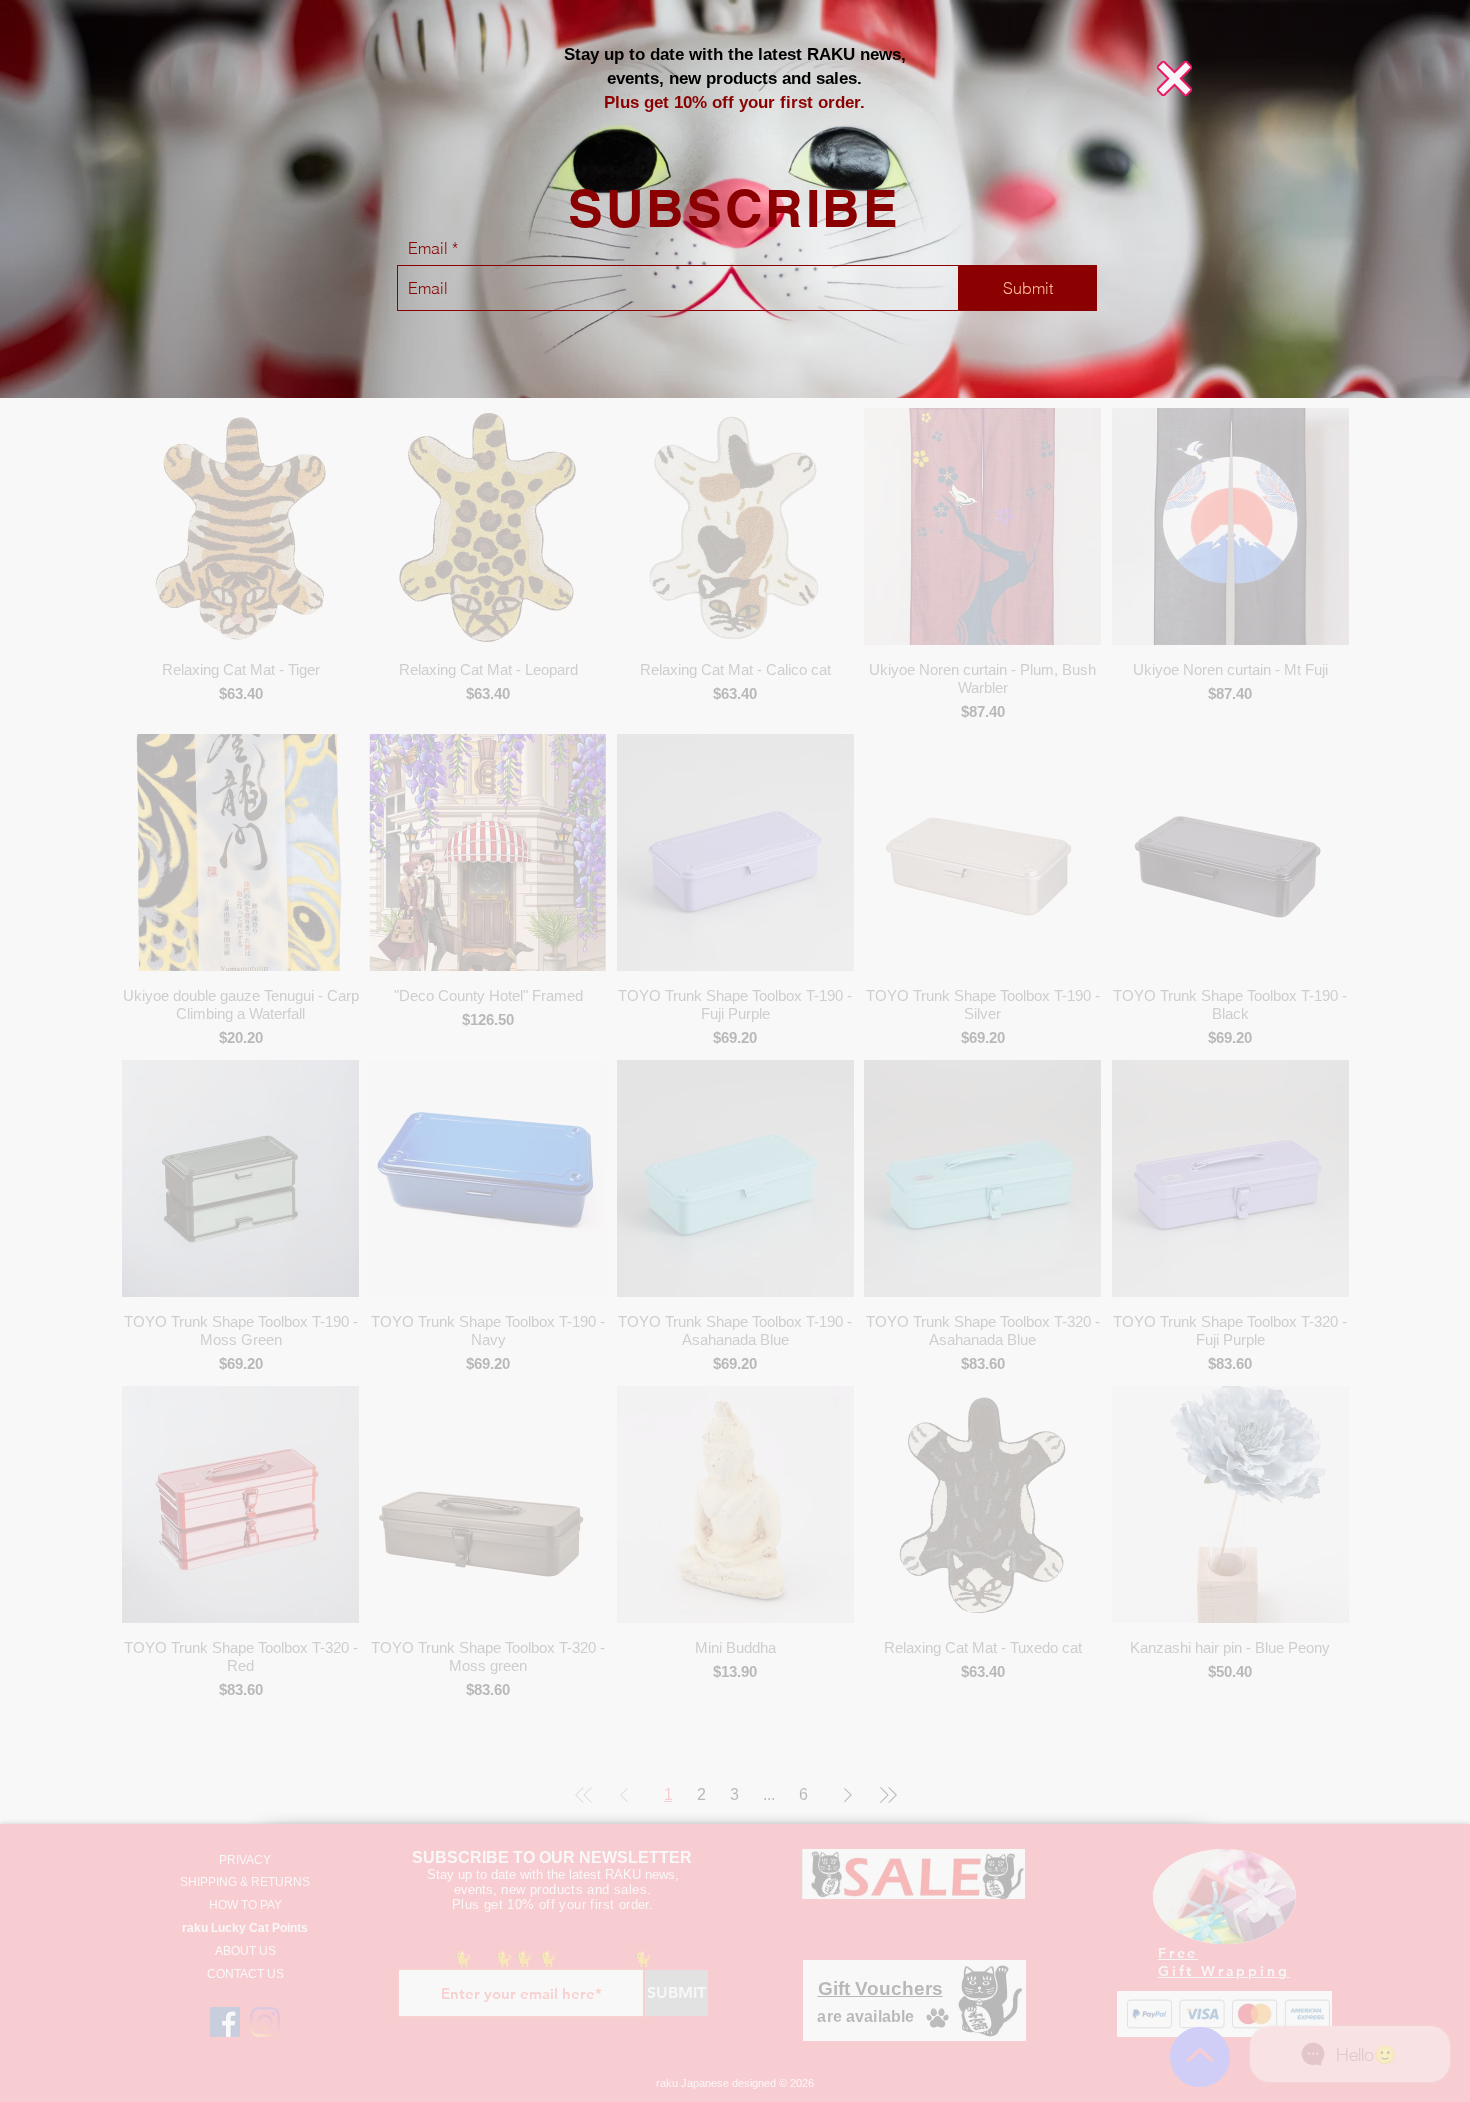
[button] (1174, 78)
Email (428, 248)
